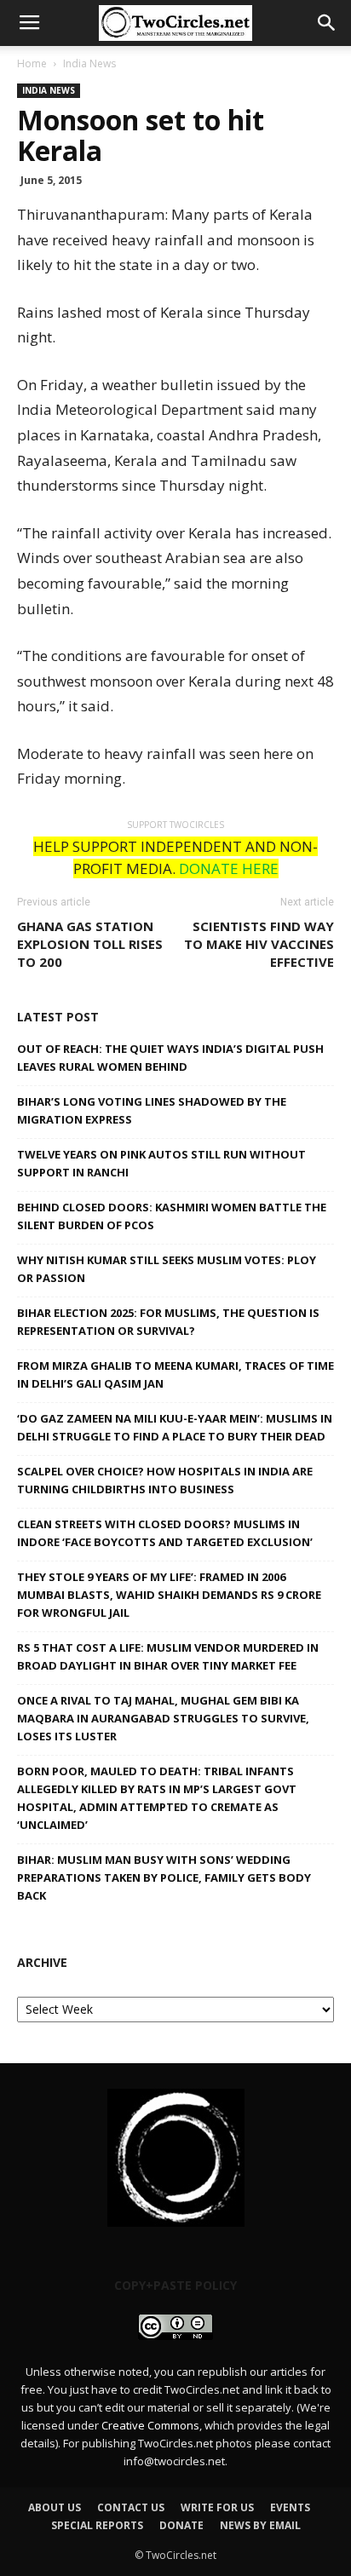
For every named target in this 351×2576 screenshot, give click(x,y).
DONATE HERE (229, 868)
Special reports (97, 2525)
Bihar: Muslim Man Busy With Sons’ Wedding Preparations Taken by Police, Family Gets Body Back (164, 1877)
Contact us (131, 2507)
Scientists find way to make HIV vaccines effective (259, 944)
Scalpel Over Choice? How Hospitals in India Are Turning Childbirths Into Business (165, 1480)
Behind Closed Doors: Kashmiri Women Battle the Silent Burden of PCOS (172, 1216)
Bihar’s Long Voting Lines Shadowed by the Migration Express (152, 1110)
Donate (181, 2525)
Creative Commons (150, 2425)
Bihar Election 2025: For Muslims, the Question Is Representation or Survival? (168, 1322)
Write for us (217, 2507)
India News (89, 63)
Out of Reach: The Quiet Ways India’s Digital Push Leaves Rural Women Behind (170, 1058)
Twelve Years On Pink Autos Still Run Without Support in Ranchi (161, 1163)
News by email (260, 2525)
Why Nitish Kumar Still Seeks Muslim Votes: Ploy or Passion (167, 1269)
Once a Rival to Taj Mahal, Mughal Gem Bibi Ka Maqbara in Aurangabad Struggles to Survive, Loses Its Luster (163, 1718)
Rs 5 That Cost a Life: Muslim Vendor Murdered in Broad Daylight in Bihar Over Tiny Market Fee (168, 1656)
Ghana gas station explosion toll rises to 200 (90, 944)
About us (55, 2507)
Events (290, 2507)
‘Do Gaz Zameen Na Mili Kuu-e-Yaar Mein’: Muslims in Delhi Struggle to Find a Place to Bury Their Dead (175, 1427)
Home (32, 63)
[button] (327, 23)
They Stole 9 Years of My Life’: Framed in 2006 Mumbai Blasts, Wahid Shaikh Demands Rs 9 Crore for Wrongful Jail (169, 1595)
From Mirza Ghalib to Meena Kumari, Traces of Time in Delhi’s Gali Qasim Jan (175, 1374)
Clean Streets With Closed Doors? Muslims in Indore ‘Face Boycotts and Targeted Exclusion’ (165, 1533)
